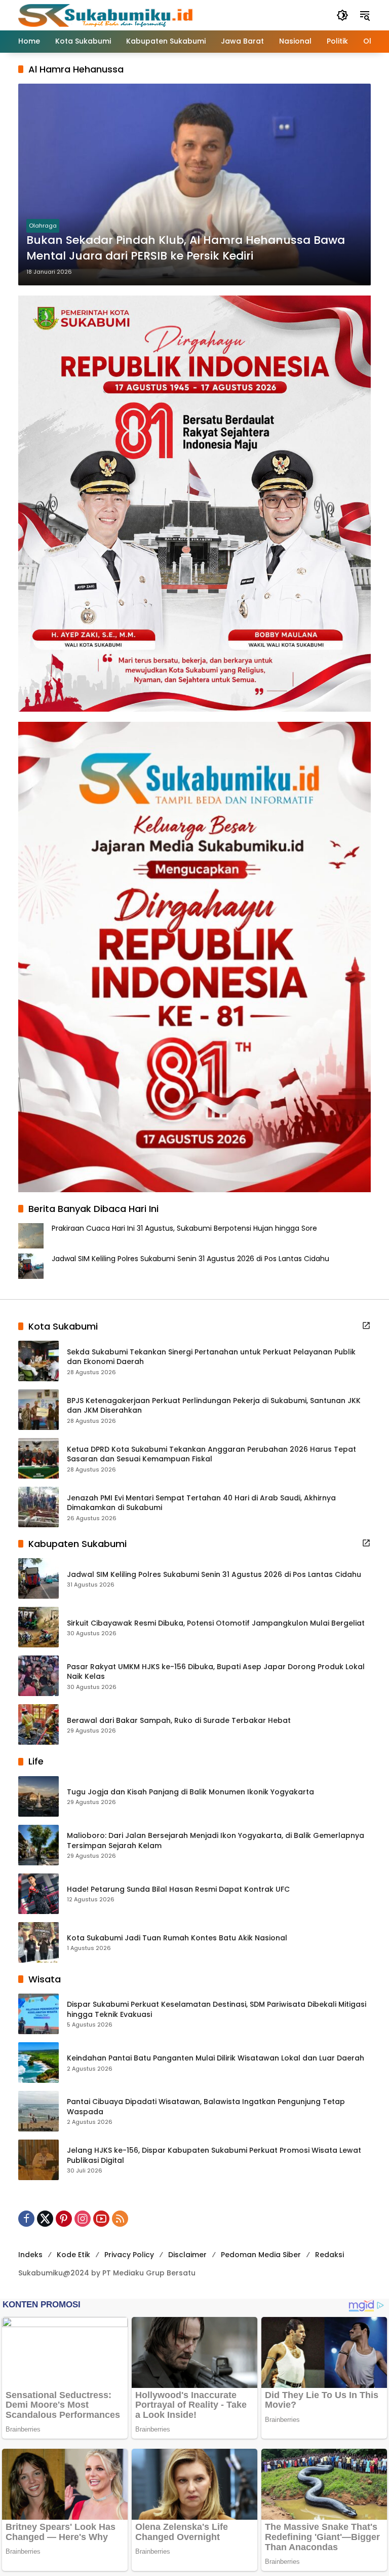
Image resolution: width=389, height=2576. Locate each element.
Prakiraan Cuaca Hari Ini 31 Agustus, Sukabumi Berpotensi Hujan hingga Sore (184, 1228)
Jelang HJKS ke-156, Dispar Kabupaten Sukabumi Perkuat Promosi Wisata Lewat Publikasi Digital (214, 2156)
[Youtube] (101, 2219)
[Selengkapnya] (366, 1326)
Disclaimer (187, 2255)
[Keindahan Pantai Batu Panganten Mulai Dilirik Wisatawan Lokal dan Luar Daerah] (38, 2063)
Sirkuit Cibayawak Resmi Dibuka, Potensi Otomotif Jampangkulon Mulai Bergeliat (216, 1623)
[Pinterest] (64, 2219)
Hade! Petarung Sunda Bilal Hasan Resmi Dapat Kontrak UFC (178, 1889)
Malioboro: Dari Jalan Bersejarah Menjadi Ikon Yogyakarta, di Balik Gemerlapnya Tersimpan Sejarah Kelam (216, 1841)
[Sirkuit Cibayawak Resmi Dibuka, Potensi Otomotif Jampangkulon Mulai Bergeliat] (38, 1627)
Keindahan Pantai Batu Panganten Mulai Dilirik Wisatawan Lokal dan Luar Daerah (216, 2058)
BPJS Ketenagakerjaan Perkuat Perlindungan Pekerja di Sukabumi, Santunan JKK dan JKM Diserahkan (214, 1406)
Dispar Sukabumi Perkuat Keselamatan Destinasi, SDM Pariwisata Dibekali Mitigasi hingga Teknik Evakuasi (217, 2010)
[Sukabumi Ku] (107, 15)
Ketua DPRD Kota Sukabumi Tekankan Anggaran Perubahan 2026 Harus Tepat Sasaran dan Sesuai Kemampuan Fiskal (211, 1455)
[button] (342, 15)
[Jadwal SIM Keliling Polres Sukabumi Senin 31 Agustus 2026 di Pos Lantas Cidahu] (38, 1578)
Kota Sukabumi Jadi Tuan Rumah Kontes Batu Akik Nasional (177, 1938)
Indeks (30, 2255)
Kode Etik (73, 2255)
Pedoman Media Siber (261, 2255)
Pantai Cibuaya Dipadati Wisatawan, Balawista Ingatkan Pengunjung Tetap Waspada (206, 2107)
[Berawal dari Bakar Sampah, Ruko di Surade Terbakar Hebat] (38, 1724)
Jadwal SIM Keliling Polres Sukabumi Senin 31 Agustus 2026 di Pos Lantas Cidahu (190, 1259)
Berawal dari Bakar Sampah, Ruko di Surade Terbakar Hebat (179, 1721)
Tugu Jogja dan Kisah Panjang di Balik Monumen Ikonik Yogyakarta (190, 1792)
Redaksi (329, 2255)
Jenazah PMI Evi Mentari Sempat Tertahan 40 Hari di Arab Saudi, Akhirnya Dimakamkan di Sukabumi (201, 1503)
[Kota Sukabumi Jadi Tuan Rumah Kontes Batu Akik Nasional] (38, 1942)
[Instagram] (83, 2219)
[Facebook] (26, 2219)
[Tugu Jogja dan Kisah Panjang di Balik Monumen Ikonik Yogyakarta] (38, 1796)
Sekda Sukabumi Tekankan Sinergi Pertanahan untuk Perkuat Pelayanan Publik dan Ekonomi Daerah (211, 1357)
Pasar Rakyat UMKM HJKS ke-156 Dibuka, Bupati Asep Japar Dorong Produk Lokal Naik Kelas (216, 1672)
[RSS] (120, 2219)
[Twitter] (45, 2219)
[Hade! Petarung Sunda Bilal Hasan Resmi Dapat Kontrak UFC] (38, 1894)
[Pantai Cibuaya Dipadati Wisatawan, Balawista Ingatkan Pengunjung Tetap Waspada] (38, 2111)
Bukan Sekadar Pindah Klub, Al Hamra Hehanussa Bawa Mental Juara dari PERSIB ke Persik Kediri (186, 248)
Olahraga (43, 226)
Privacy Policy (129, 2255)
